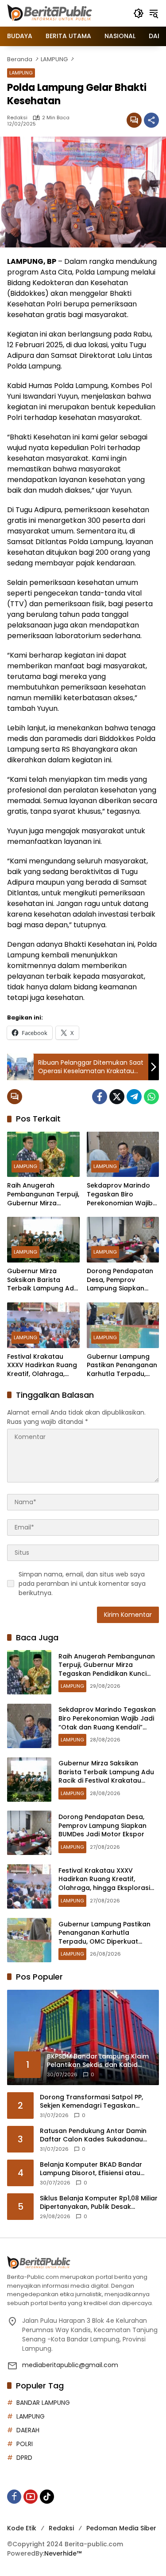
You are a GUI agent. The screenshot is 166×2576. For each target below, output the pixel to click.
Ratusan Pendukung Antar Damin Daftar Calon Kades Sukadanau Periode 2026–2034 (93, 2135)
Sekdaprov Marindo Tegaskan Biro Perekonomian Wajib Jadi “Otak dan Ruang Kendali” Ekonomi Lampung (122, 1194)
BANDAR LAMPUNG (43, 2403)
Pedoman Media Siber (121, 2528)
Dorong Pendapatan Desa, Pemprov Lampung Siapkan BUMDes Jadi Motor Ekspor (120, 1280)
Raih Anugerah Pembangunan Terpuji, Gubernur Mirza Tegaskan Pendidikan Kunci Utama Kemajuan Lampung (43, 1194)
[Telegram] (134, 1097)
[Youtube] (31, 2497)
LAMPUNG (21, 73)
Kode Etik (22, 2528)
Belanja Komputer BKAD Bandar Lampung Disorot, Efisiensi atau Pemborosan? (91, 2169)
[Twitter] (117, 1097)
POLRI (25, 2444)
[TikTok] (47, 2497)
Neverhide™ (63, 2553)
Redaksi (17, 118)
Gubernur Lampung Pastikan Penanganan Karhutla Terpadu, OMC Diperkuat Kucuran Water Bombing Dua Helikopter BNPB (122, 1366)
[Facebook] (100, 1097)
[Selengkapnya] (83, 2263)
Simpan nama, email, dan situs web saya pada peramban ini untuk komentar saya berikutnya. (82, 1584)
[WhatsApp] (151, 1097)
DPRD (24, 2458)
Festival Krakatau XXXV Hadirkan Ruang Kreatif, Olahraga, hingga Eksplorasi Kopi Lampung (42, 1366)
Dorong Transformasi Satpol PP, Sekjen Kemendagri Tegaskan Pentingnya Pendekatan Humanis (93, 2102)
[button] (139, 13)
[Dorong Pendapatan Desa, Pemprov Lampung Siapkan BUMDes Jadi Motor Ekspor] (123, 1240)
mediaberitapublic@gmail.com (70, 2365)
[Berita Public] (50, 13)
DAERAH (28, 2430)
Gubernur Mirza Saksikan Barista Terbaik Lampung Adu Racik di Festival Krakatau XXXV (42, 1280)
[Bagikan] (151, 120)
